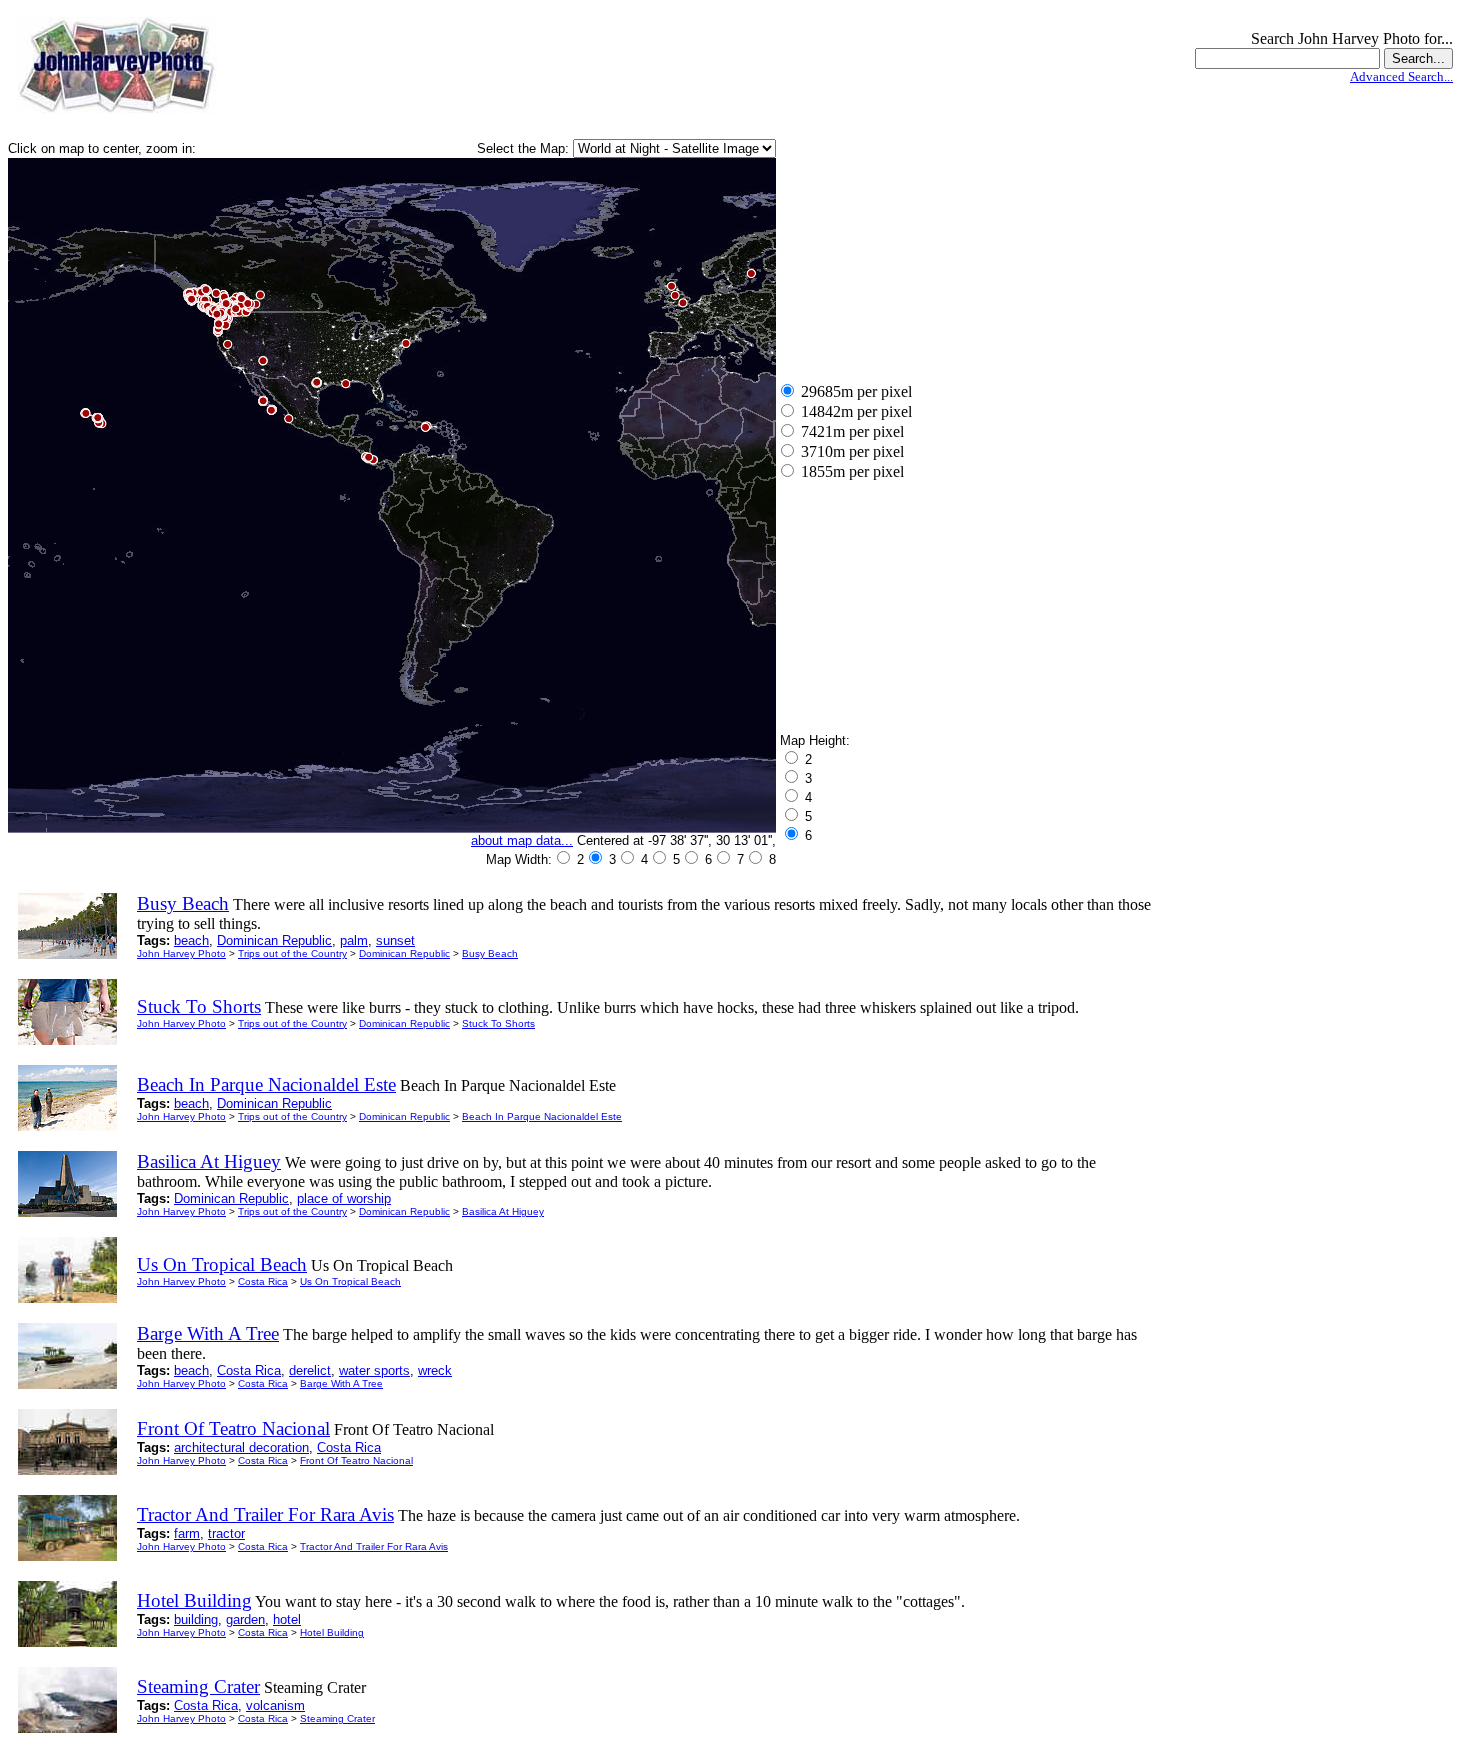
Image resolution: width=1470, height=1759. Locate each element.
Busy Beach (490, 953)
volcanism (275, 1705)
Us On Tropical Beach (350, 1281)
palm (354, 940)
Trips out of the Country (292, 953)
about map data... (522, 840)
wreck (435, 1370)
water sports (374, 1370)
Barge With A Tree (341, 1383)
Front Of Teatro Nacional (356, 1460)
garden (245, 1619)
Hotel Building (332, 1632)
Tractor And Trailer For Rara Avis (374, 1546)
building (196, 1619)
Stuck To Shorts (498, 1023)
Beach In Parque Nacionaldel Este (542, 1116)
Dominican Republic (274, 940)
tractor (226, 1533)
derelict (310, 1370)
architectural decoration (241, 1447)
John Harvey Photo (181, 953)
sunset (395, 940)
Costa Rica (263, 1281)
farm (187, 1533)
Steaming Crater (337, 1718)
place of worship (344, 1198)
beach (191, 940)
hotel (287, 1619)
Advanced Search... (1401, 76)
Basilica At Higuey (503, 1211)
